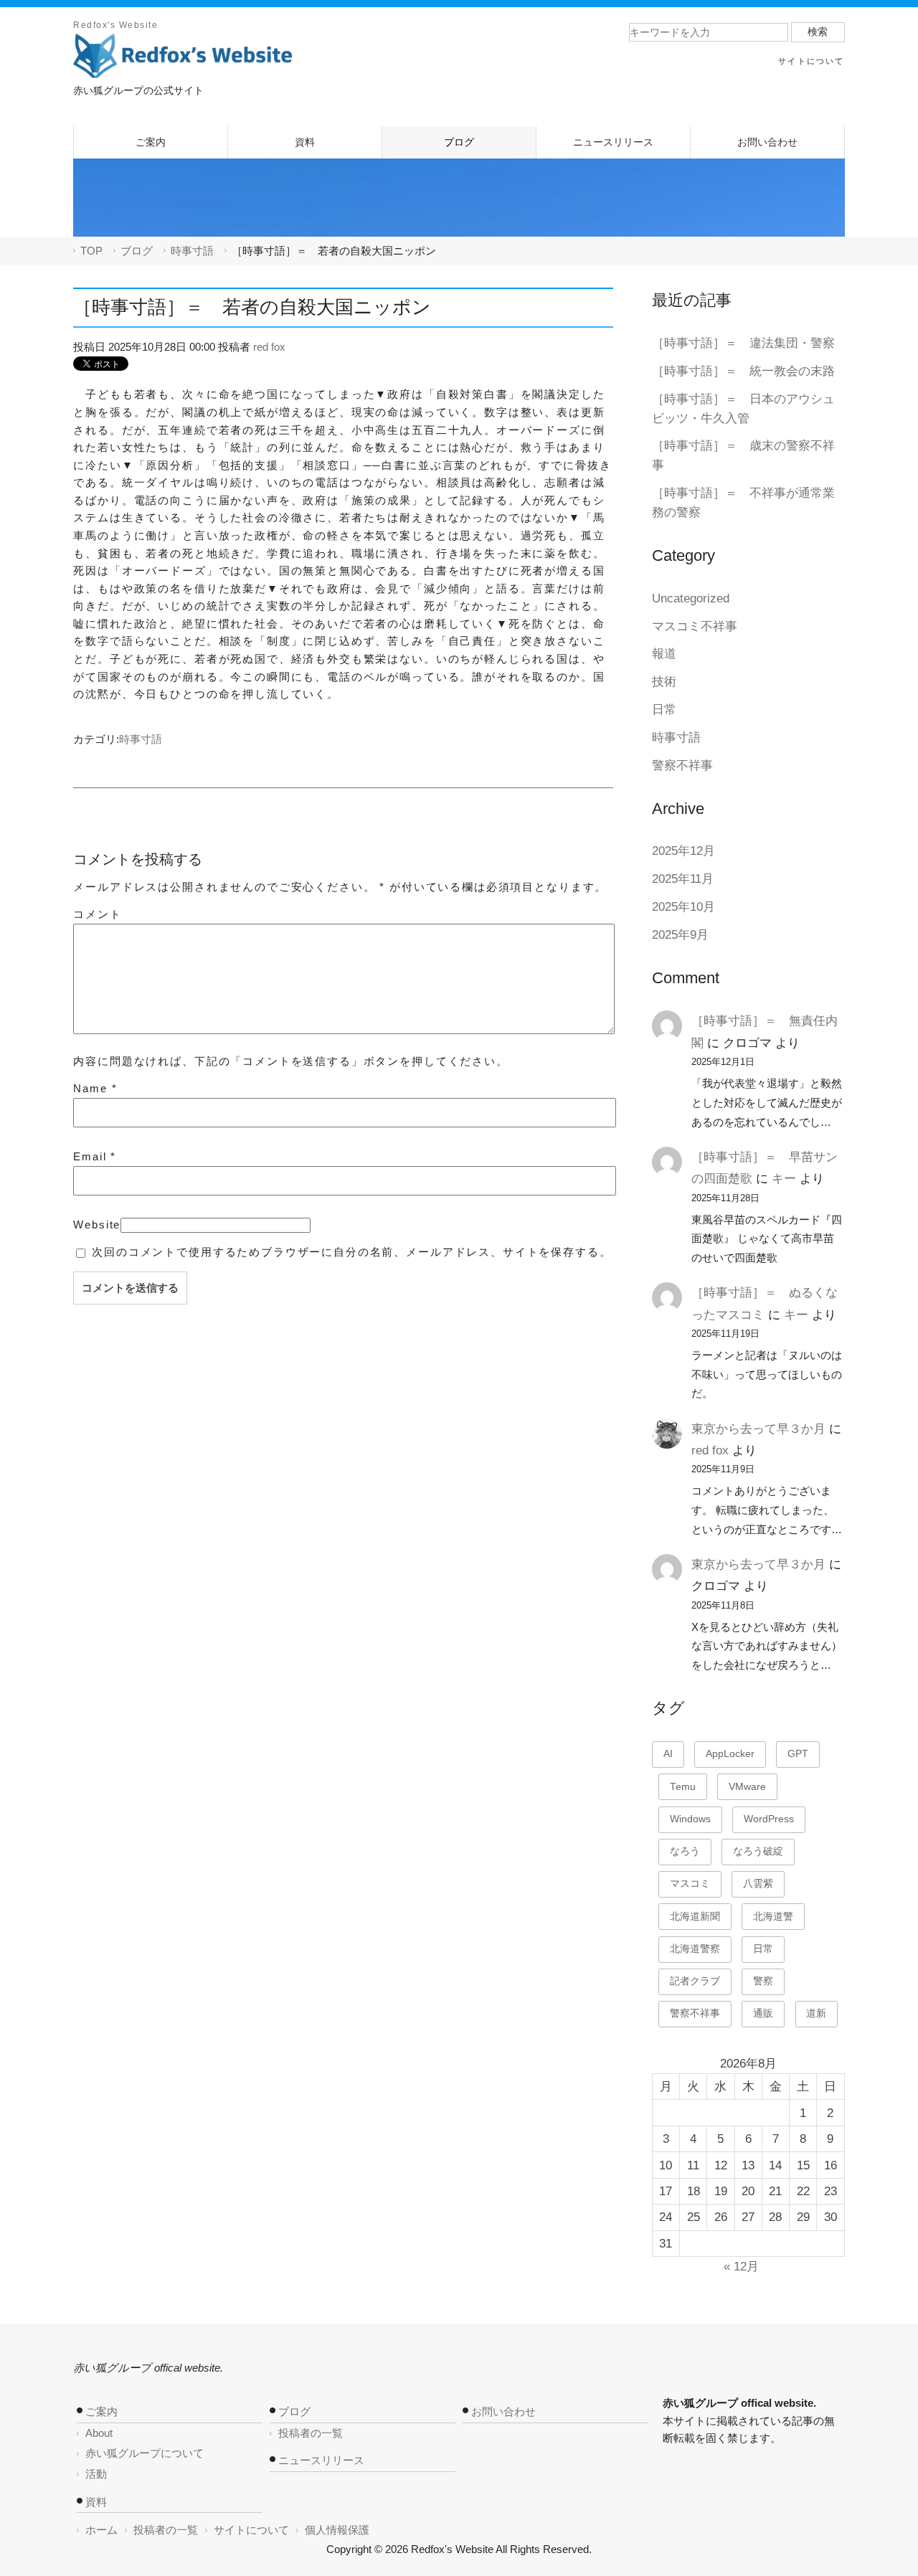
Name (95, 1088)
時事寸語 (192, 251)
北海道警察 (695, 1949)
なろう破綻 (758, 1851)
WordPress (769, 1819)
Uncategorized (691, 598)
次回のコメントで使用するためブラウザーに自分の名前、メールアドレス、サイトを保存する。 (351, 1252)
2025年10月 (683, 907)
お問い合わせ (503, 2411)
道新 (816, 2013)
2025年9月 (680, 935)
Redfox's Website (115, 25)
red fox (269, 347)
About (99, 2433)
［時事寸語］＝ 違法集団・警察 (743, 343)
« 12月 (741, 2267)
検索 (818, 32)
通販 (763, 2013)
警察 (763, 1981)
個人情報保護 (337, 2530)
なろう (685, 1851)
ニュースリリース (321, 2460)
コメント (97, 914)
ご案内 (101, 2411)
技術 (664, 682)
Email (95, 1156)
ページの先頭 (744, 2310)
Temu (683, 1787)
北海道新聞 (695, 1917)
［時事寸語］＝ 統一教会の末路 (743, 371)
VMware (747, 1787)
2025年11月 (683, 879)
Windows (690, 1819)
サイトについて (251, 2530)
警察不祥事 (682, 766)
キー (784, 1179)
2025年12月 (683, 851)
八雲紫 (758, 1884)
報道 (664, 654)
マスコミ (690, 1884)
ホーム (101, 2530)
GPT (798, 1754)
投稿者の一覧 (311, 2433)
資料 (96, 2502)
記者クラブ (695, 1981)
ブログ (137, 251)
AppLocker (730, 1754)
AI (668, 1754)
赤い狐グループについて (145, 2453)
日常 (664, 710)
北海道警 (773, 1917)
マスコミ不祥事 (695, 626)
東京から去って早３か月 (758, 1429)
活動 (96, 2474)
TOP (91, 251)
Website (97, 1225)
